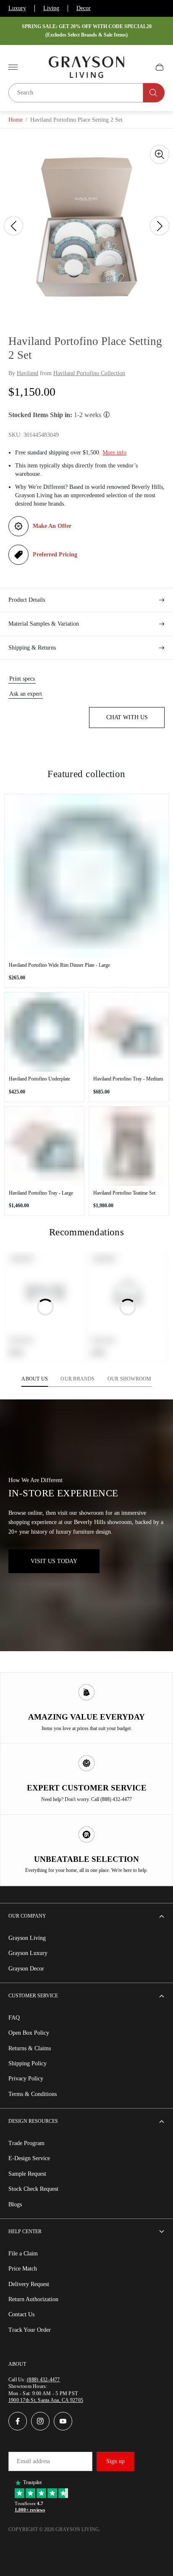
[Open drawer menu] (13, 67)
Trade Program (26, 2143)
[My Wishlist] (140, 67)
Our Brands (77, 1379)
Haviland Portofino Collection (89, 373)
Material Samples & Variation (44, 624)
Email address (33, 2461)
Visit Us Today (54, 1561)
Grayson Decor (26, 1969)
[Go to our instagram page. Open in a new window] (40, 2421)
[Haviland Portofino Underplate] (44, 1032)
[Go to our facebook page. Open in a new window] (18, 2421)
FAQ (14, 2018)
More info (114, 453)
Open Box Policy (29, 2033)
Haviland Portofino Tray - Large (41, 1193)
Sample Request (27, 2174)
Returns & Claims (30, 2048)
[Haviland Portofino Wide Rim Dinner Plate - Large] (86, 876)
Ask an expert (26, 694)
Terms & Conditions (33, 2094)
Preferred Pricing (55, 555)
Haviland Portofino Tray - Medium (128, 1079)
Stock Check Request (33, 2189)
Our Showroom (130, 1379)
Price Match (23, 2269)
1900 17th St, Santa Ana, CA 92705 (46, 2400)
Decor (84, 8)
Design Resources (33, 2121)
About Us (35, 1379)
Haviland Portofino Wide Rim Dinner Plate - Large (59, 965)
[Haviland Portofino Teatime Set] (129, 1146)
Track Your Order (30, 2330)
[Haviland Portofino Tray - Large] (44, 1146)
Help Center (25, 2231)
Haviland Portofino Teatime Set (124, 1193)
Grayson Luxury (28, 1953)
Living (51, 8)
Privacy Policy (26, 2079)
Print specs (22, 679)
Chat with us (127, 717)
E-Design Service (29, 2158)
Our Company (27, 1916)
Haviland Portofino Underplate (39, 1079)
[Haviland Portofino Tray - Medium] (129, 1032)
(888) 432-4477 (43, 2380)
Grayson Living (27, 1938)
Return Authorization (33, 2299)
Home (16, 120)
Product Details (27, 600)
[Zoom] (160, 154)
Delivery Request (29, 2284)
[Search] (154, 93)
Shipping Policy (28, 2063)
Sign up (115, 2461)
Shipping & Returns (32, 648)
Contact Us (21, 2314)
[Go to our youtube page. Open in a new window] (63, 2421)
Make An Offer (52, 526)
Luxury (17, 8)
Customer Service (33, 1996)
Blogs (15, 2204)
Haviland (28, 373)
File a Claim (23, 2254)
